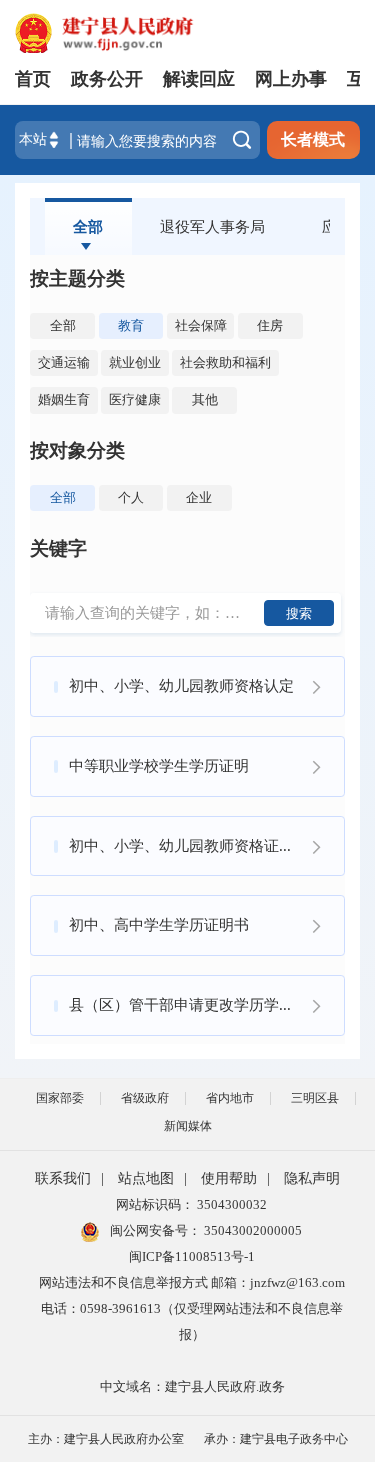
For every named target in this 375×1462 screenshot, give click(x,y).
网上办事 (291, 79)
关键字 (58, 548)
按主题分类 (77, 278)
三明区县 (315, 1098)
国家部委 (60, 1098)
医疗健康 (135, 399)
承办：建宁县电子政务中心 (276, 1439)
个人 (131, 497)
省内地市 (230, 1098)
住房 (270, 325)
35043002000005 (251, 1230)
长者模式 (313, 139)
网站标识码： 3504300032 (191, 1204)
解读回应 (199, 79)
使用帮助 (229, 1178)
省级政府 (145, 1098)
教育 (131, 325)
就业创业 (135, 362)
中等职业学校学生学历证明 (159, 765)
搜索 (299, 613)
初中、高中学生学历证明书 (159, 924)
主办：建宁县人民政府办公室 (106, 1439)
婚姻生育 (64, 399)
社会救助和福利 (225, 362)
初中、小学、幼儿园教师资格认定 (181, 685)
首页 (33, 79)
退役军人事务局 (212, 226)
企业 (199, 497)
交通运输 (64, 362)
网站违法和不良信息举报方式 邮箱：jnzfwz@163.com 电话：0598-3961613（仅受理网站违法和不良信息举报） (192, 1308)
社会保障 (201, 325)
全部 (88, 226)
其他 (205, 399)
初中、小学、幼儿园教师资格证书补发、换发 (206, 845)
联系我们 (63, 1178)
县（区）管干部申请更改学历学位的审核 (204, 1004)
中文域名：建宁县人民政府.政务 (192, 1386)
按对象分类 (77, 450)
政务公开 (107, 79)
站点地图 (146, 1178)
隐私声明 (312, 1178)
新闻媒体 (188, 1126)
